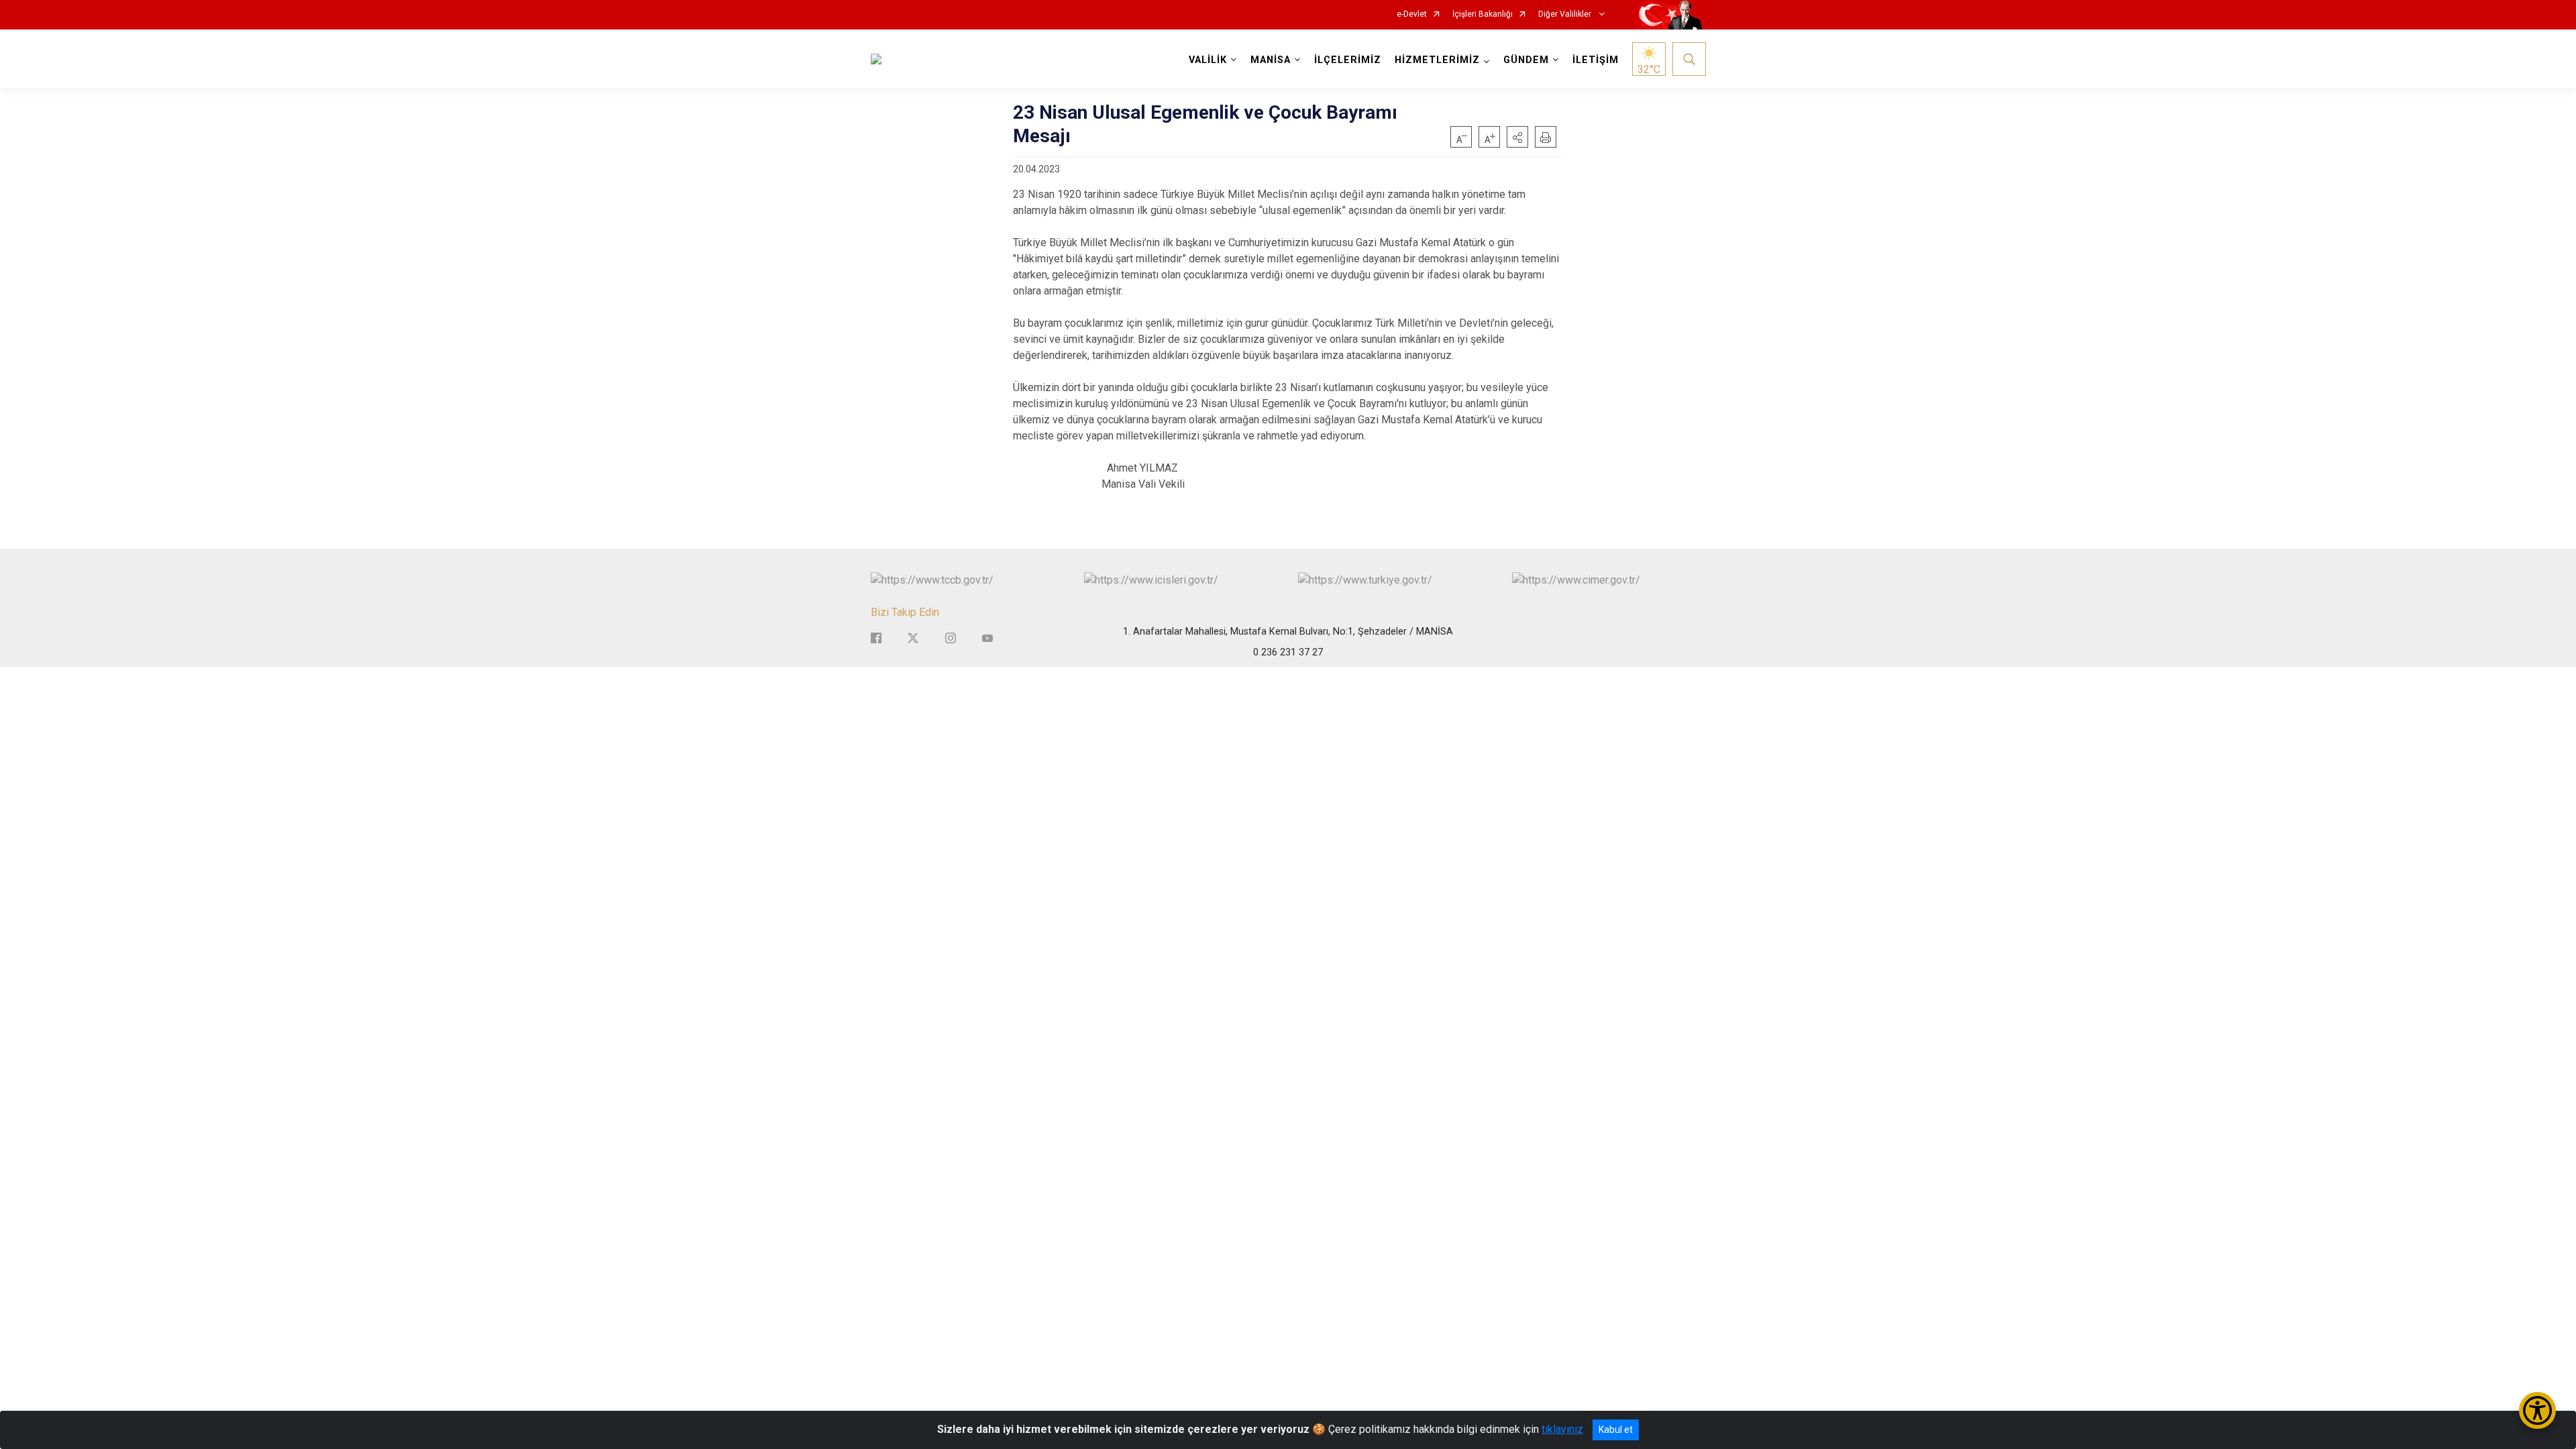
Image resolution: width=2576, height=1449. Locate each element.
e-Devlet (1412, 14)
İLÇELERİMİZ (1348, 60)
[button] (1517, 137)
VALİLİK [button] (1208, 60)
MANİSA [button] (1271, 60)
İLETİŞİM (1596, 60)
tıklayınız (1562, 1429)
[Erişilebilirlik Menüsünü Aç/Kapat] (2537, 1410)
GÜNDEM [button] (1526, 60)
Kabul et (1616, 1430)
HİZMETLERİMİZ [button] (1437, 60)
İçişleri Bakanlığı (1483, 14)
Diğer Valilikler (1566, 14)
